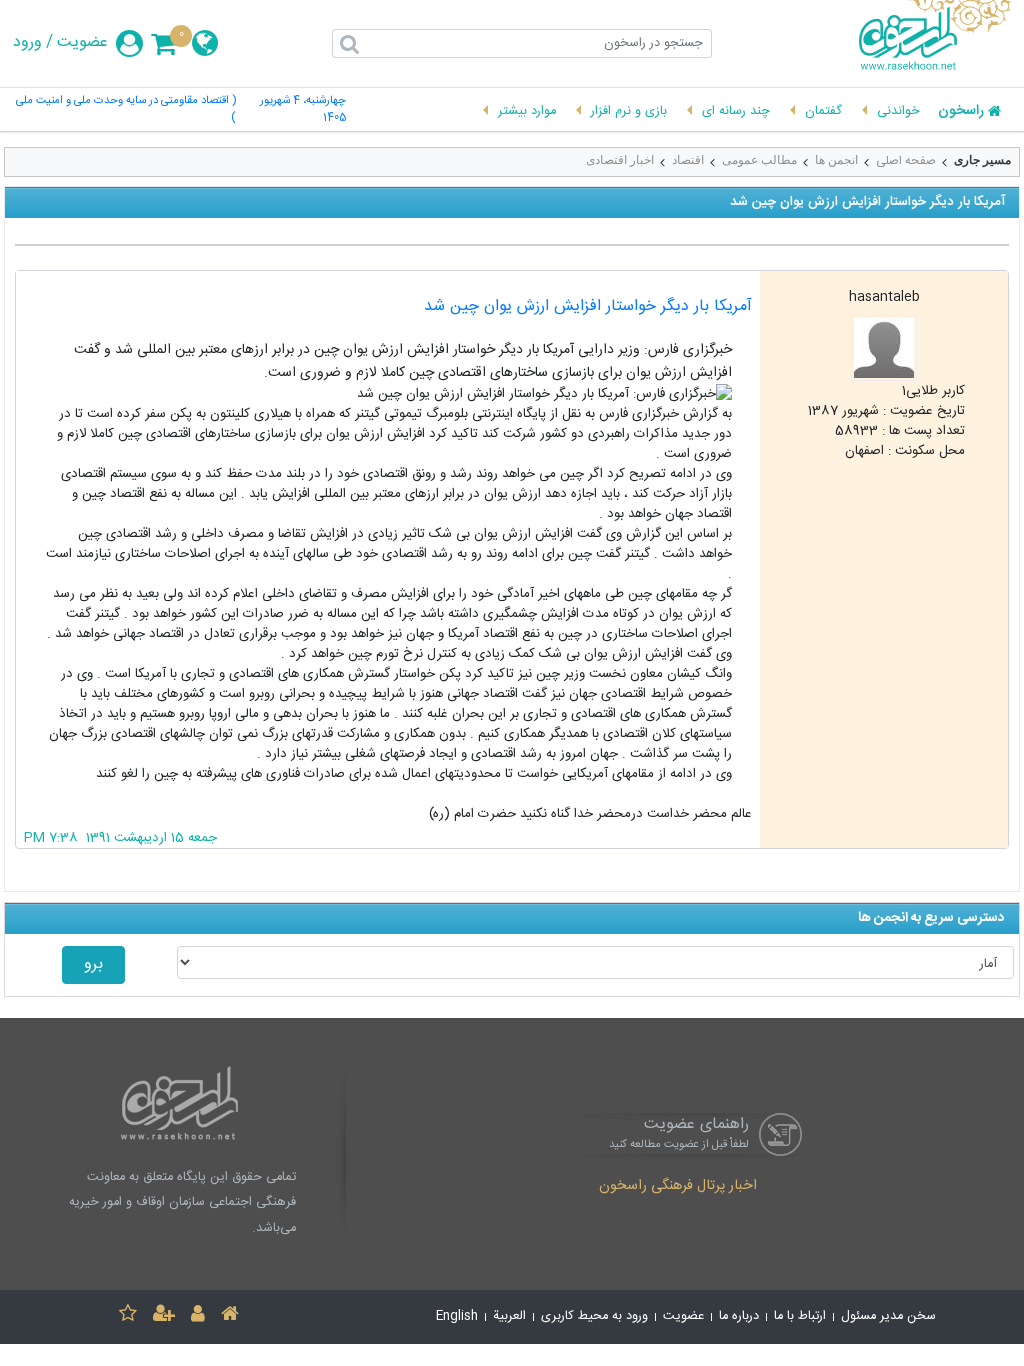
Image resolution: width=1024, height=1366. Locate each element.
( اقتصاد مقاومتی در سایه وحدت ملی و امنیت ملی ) (126, 110)
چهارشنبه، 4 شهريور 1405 (303, 110)
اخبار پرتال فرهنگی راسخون (678, 1187)
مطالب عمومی (759, 160)
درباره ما (739, 1316)
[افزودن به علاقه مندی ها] (128, 1316)
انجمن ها (836, 160)
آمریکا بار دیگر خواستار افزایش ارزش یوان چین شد (588, 306)
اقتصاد (688, 160)
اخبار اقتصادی (620, 160)
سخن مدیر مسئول (888, 1316)
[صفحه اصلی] (230, 1316)
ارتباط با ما (800, 1316)
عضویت (82, 43)
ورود (27, 43)
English (457, 1316)
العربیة (509, 1316)
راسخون (961, 112)
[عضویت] (164, 1316)
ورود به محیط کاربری (594, 1316)
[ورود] (198, 1316)
